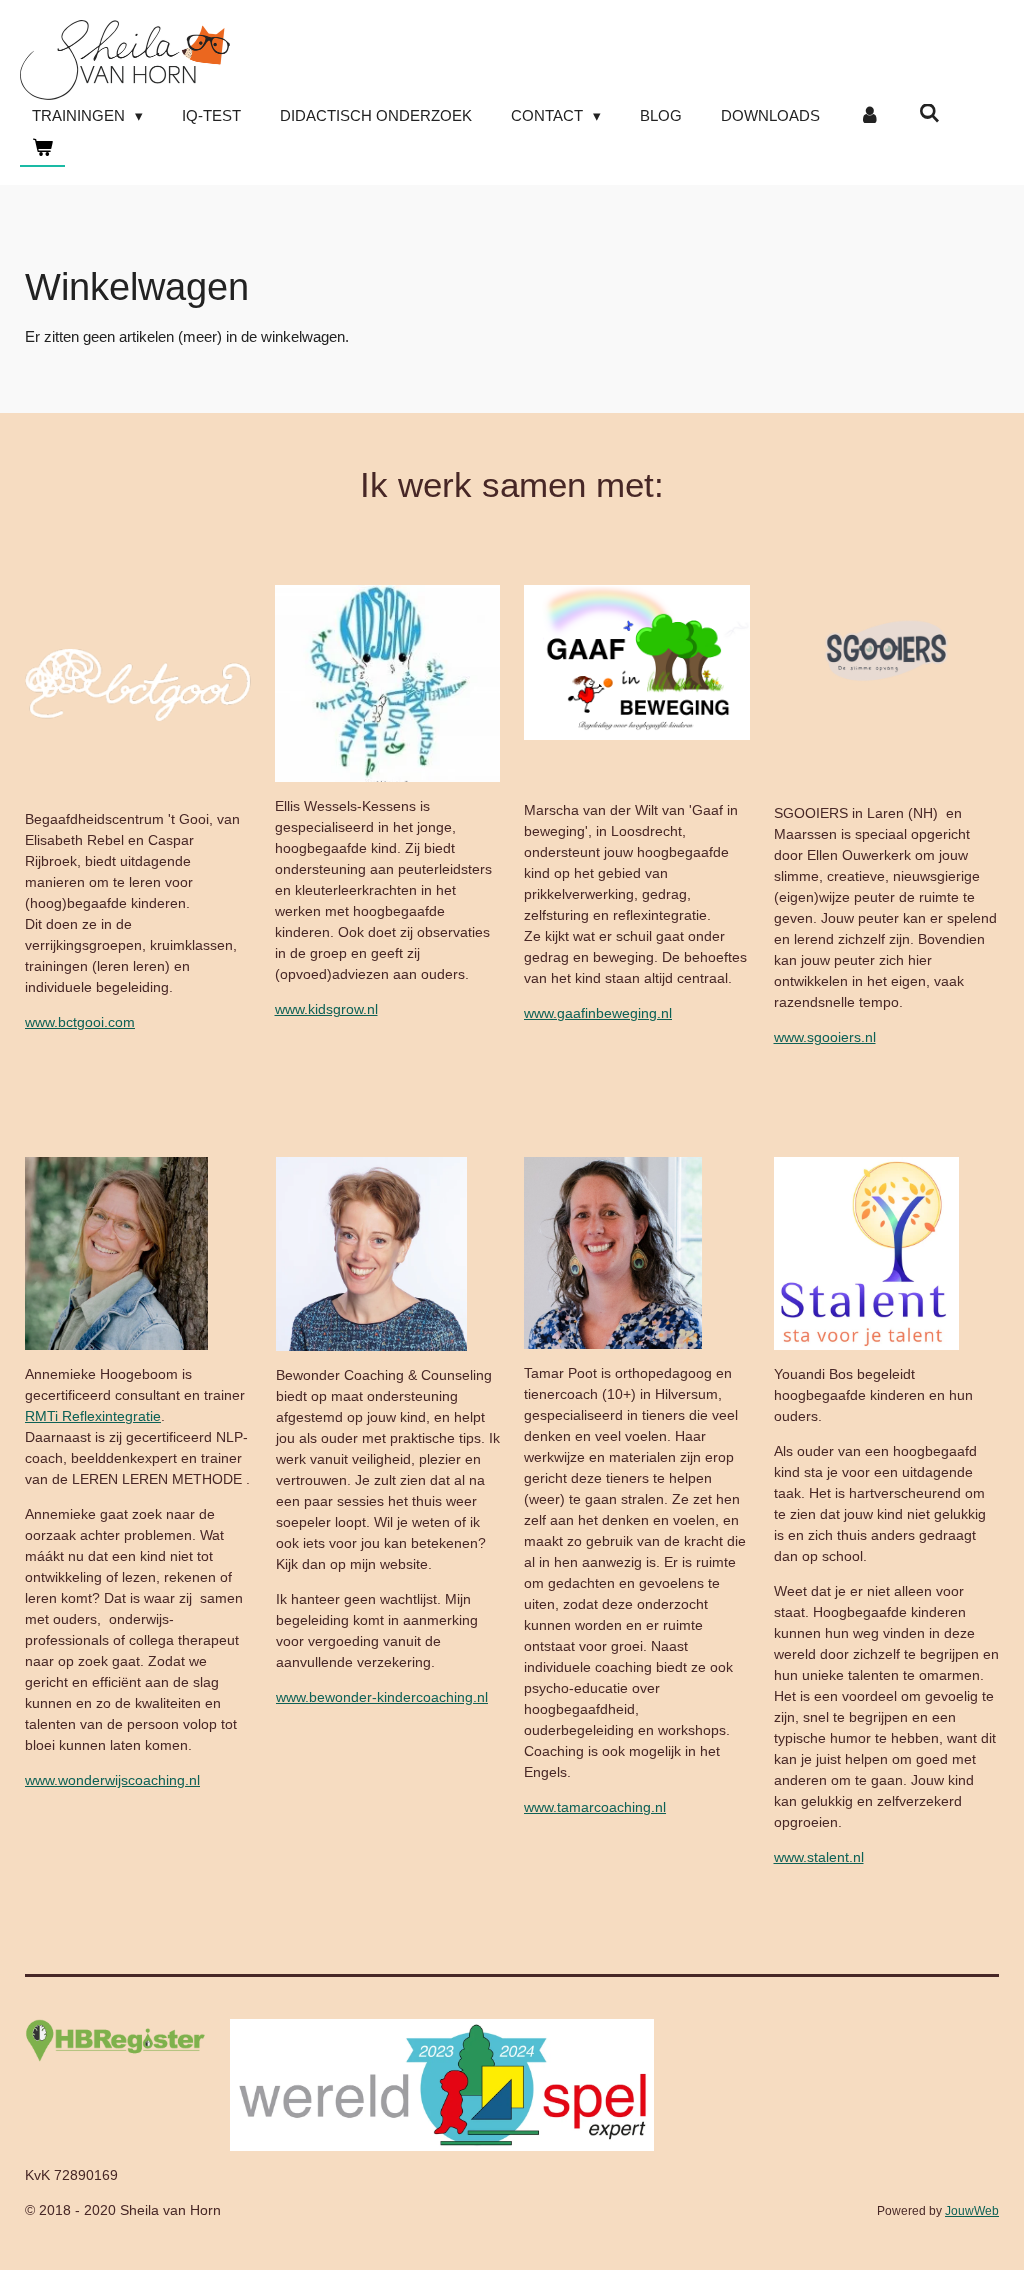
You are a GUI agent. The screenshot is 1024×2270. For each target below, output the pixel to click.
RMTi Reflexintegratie (93, 1416)
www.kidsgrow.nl (326, 1009)
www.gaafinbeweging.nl (598, 1013)
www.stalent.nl (819, 1857)
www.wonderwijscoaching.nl (112, 1780)
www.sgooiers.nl (825, 1037)
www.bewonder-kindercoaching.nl (382, 1697)
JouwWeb (972, 2210)
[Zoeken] (929, 113)
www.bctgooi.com (80, 1022)
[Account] (869, 116)
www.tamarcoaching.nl (595, 1807)
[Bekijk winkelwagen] (42, 148)
